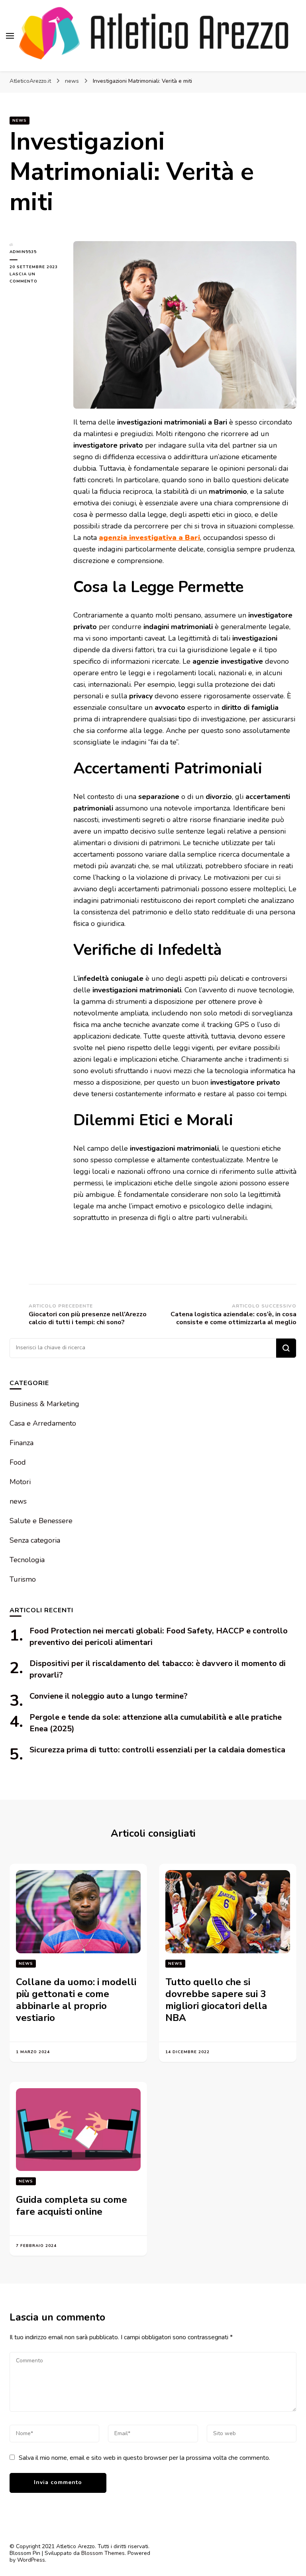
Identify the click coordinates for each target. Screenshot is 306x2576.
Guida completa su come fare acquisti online (72, 2206)
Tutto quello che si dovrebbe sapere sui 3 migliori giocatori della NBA (216, 2000)
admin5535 (23, 252)
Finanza (22, 1443)
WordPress (31, 2560)
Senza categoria (35, 1540)
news (20, 121)
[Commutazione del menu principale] (10, 36)
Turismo (23, 1579)
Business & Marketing (44, 1404)
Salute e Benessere (41, 1521)
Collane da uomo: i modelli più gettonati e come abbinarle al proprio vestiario (76, 2000)
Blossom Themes (103, 2553)
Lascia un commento (35, 278)
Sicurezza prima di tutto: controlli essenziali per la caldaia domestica (157, 1750)
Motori (20, 1482)
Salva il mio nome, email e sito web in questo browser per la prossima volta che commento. (144, 2458)
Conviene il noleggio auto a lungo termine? (109, 1696)
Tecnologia (27, 1560)
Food (18, 1462)
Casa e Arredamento (43, 1423)
